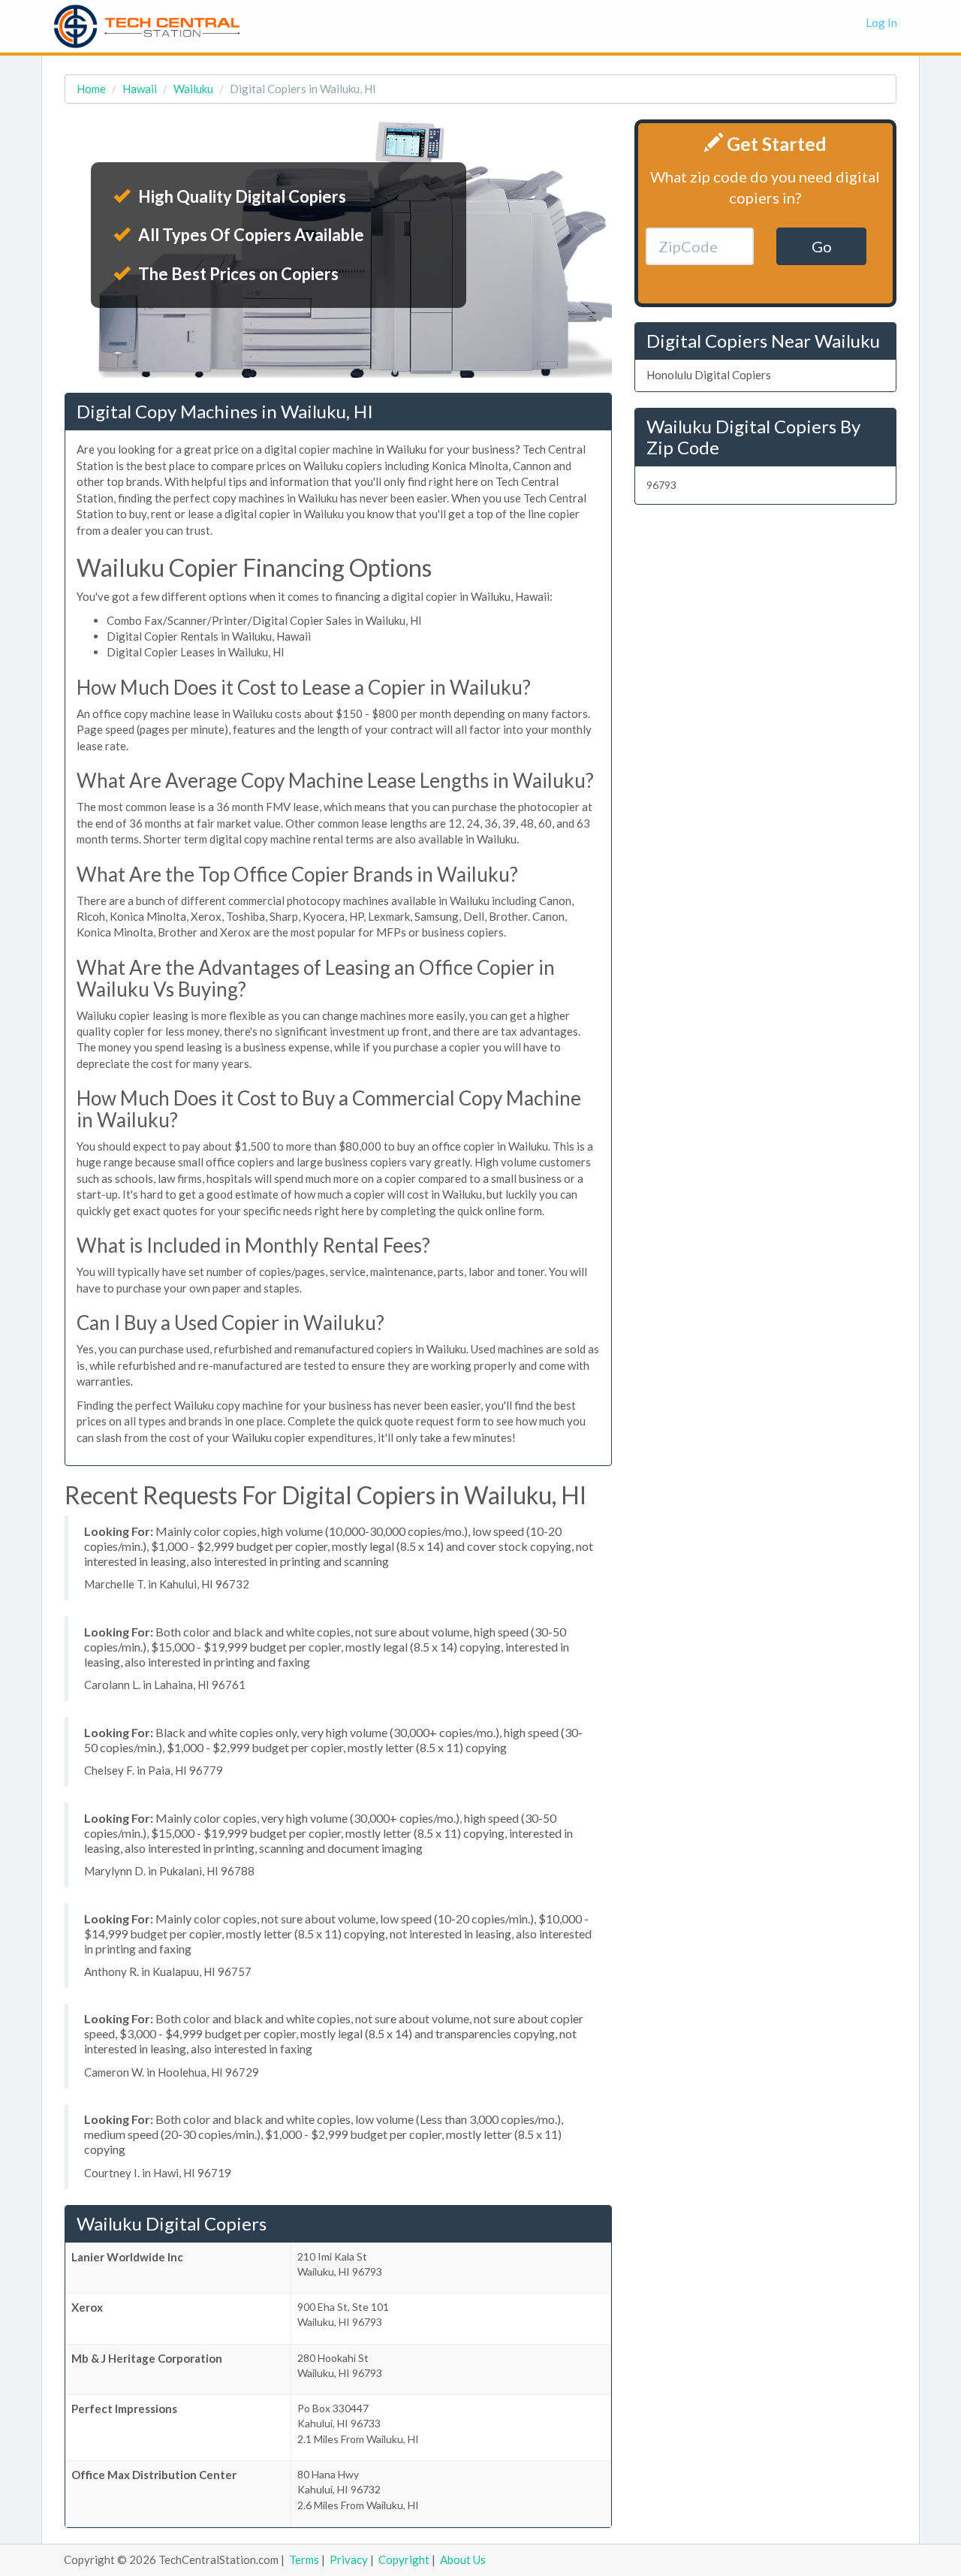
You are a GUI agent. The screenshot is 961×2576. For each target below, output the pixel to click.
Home (91, 89)
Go (822, 246)
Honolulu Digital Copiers (709, 375)
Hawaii (140, 89)
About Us (463, 2559)
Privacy (349, 2559)
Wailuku (193, 89)
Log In (881, 23)
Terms (304, 2559)
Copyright (404, 2559)
